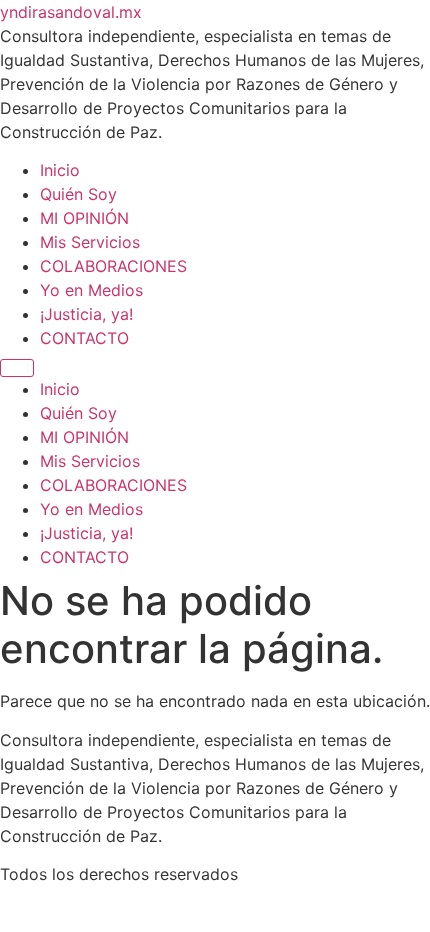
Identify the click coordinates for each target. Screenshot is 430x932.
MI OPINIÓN (84, 218)
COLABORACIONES (113, 266)
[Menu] (17, 368)
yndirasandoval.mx (71, 12)
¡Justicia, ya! (86, 314)
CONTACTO (84, 338)
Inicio (60, 170)
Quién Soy (78, 194)
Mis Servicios (90, 242)
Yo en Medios (91, 290)
